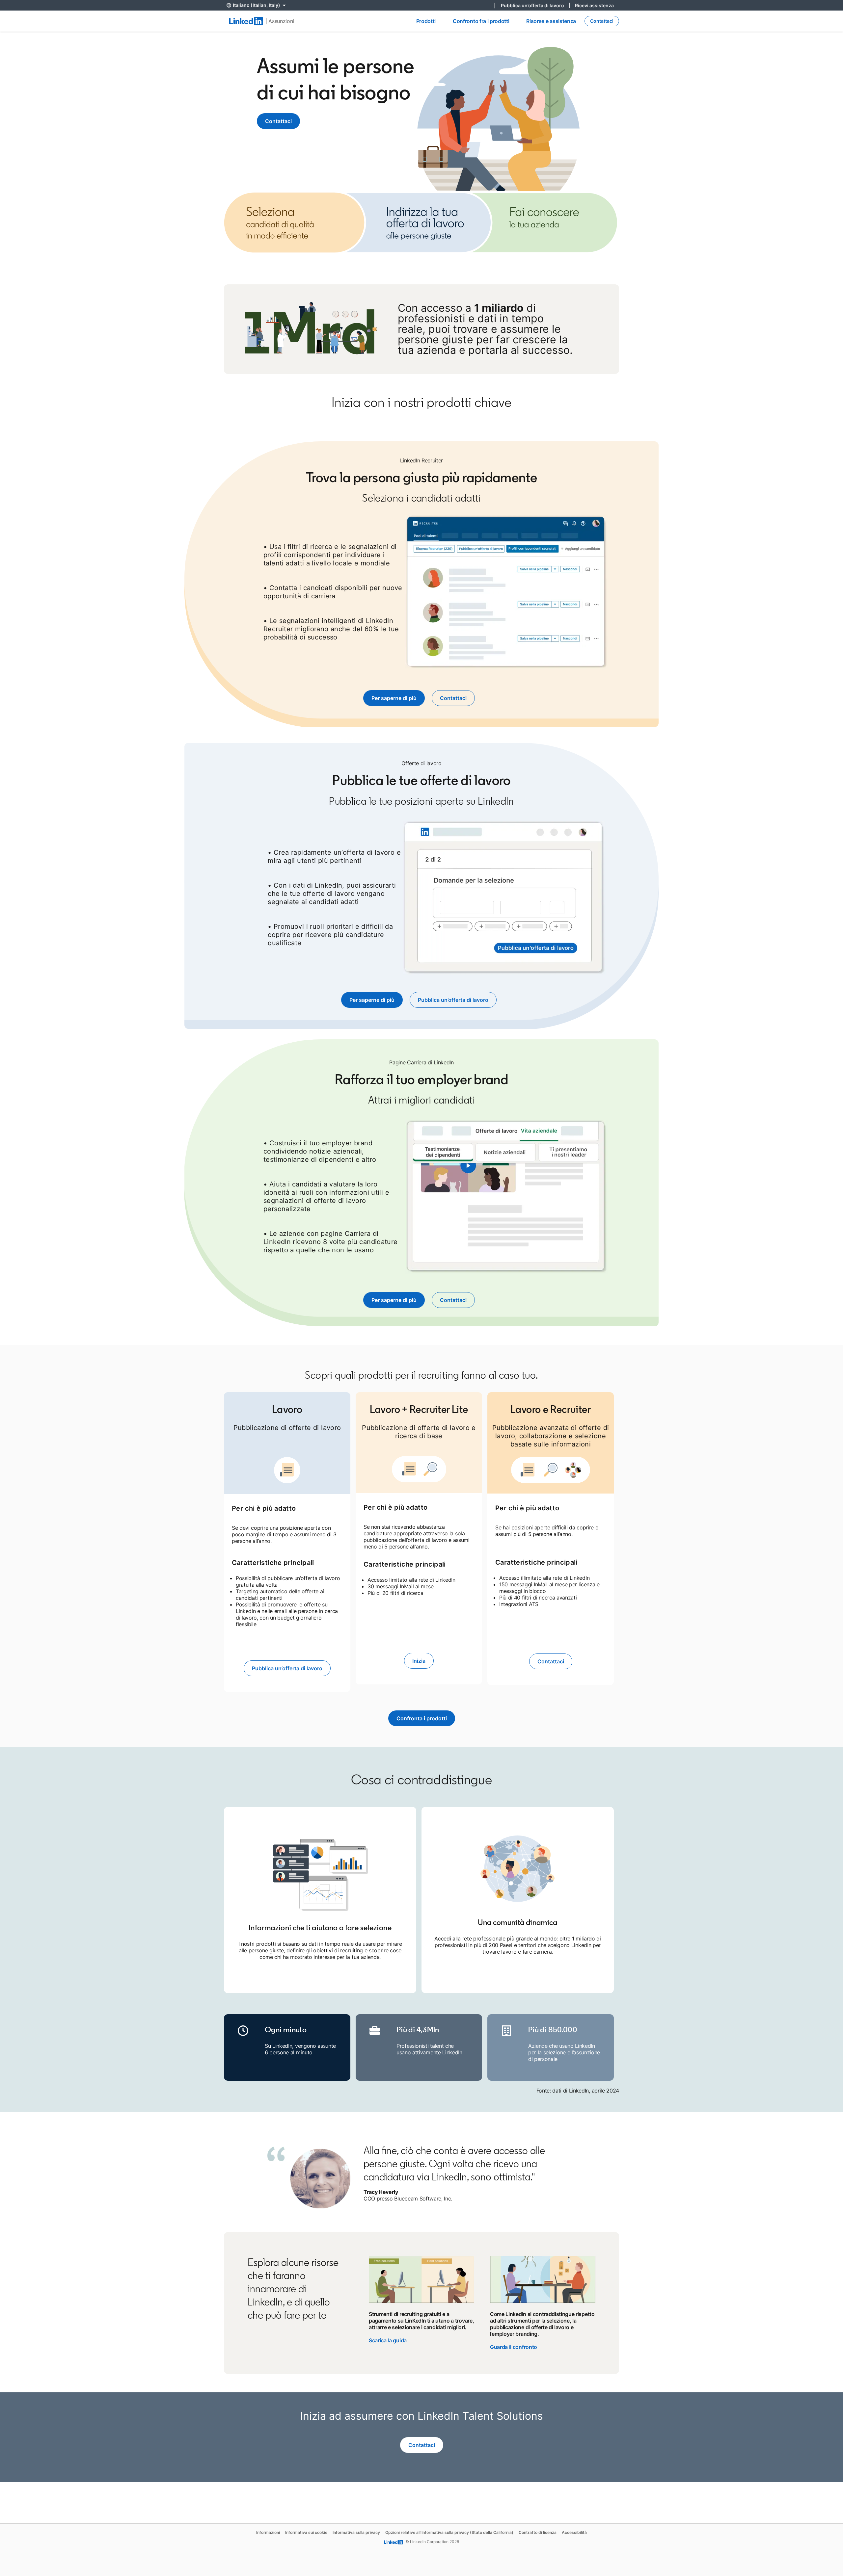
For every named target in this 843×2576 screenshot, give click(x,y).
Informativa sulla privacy (356, 2532)
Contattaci (278, 121)
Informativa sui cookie (306, 2532)
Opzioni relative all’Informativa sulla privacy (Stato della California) (449, 2532)
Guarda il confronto (514, 2347)
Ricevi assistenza (594, 5)
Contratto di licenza (538, 2532)
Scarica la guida (388, 2340)
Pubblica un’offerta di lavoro (535, 5)
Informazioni (268, 2532)
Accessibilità (574, 2532)
